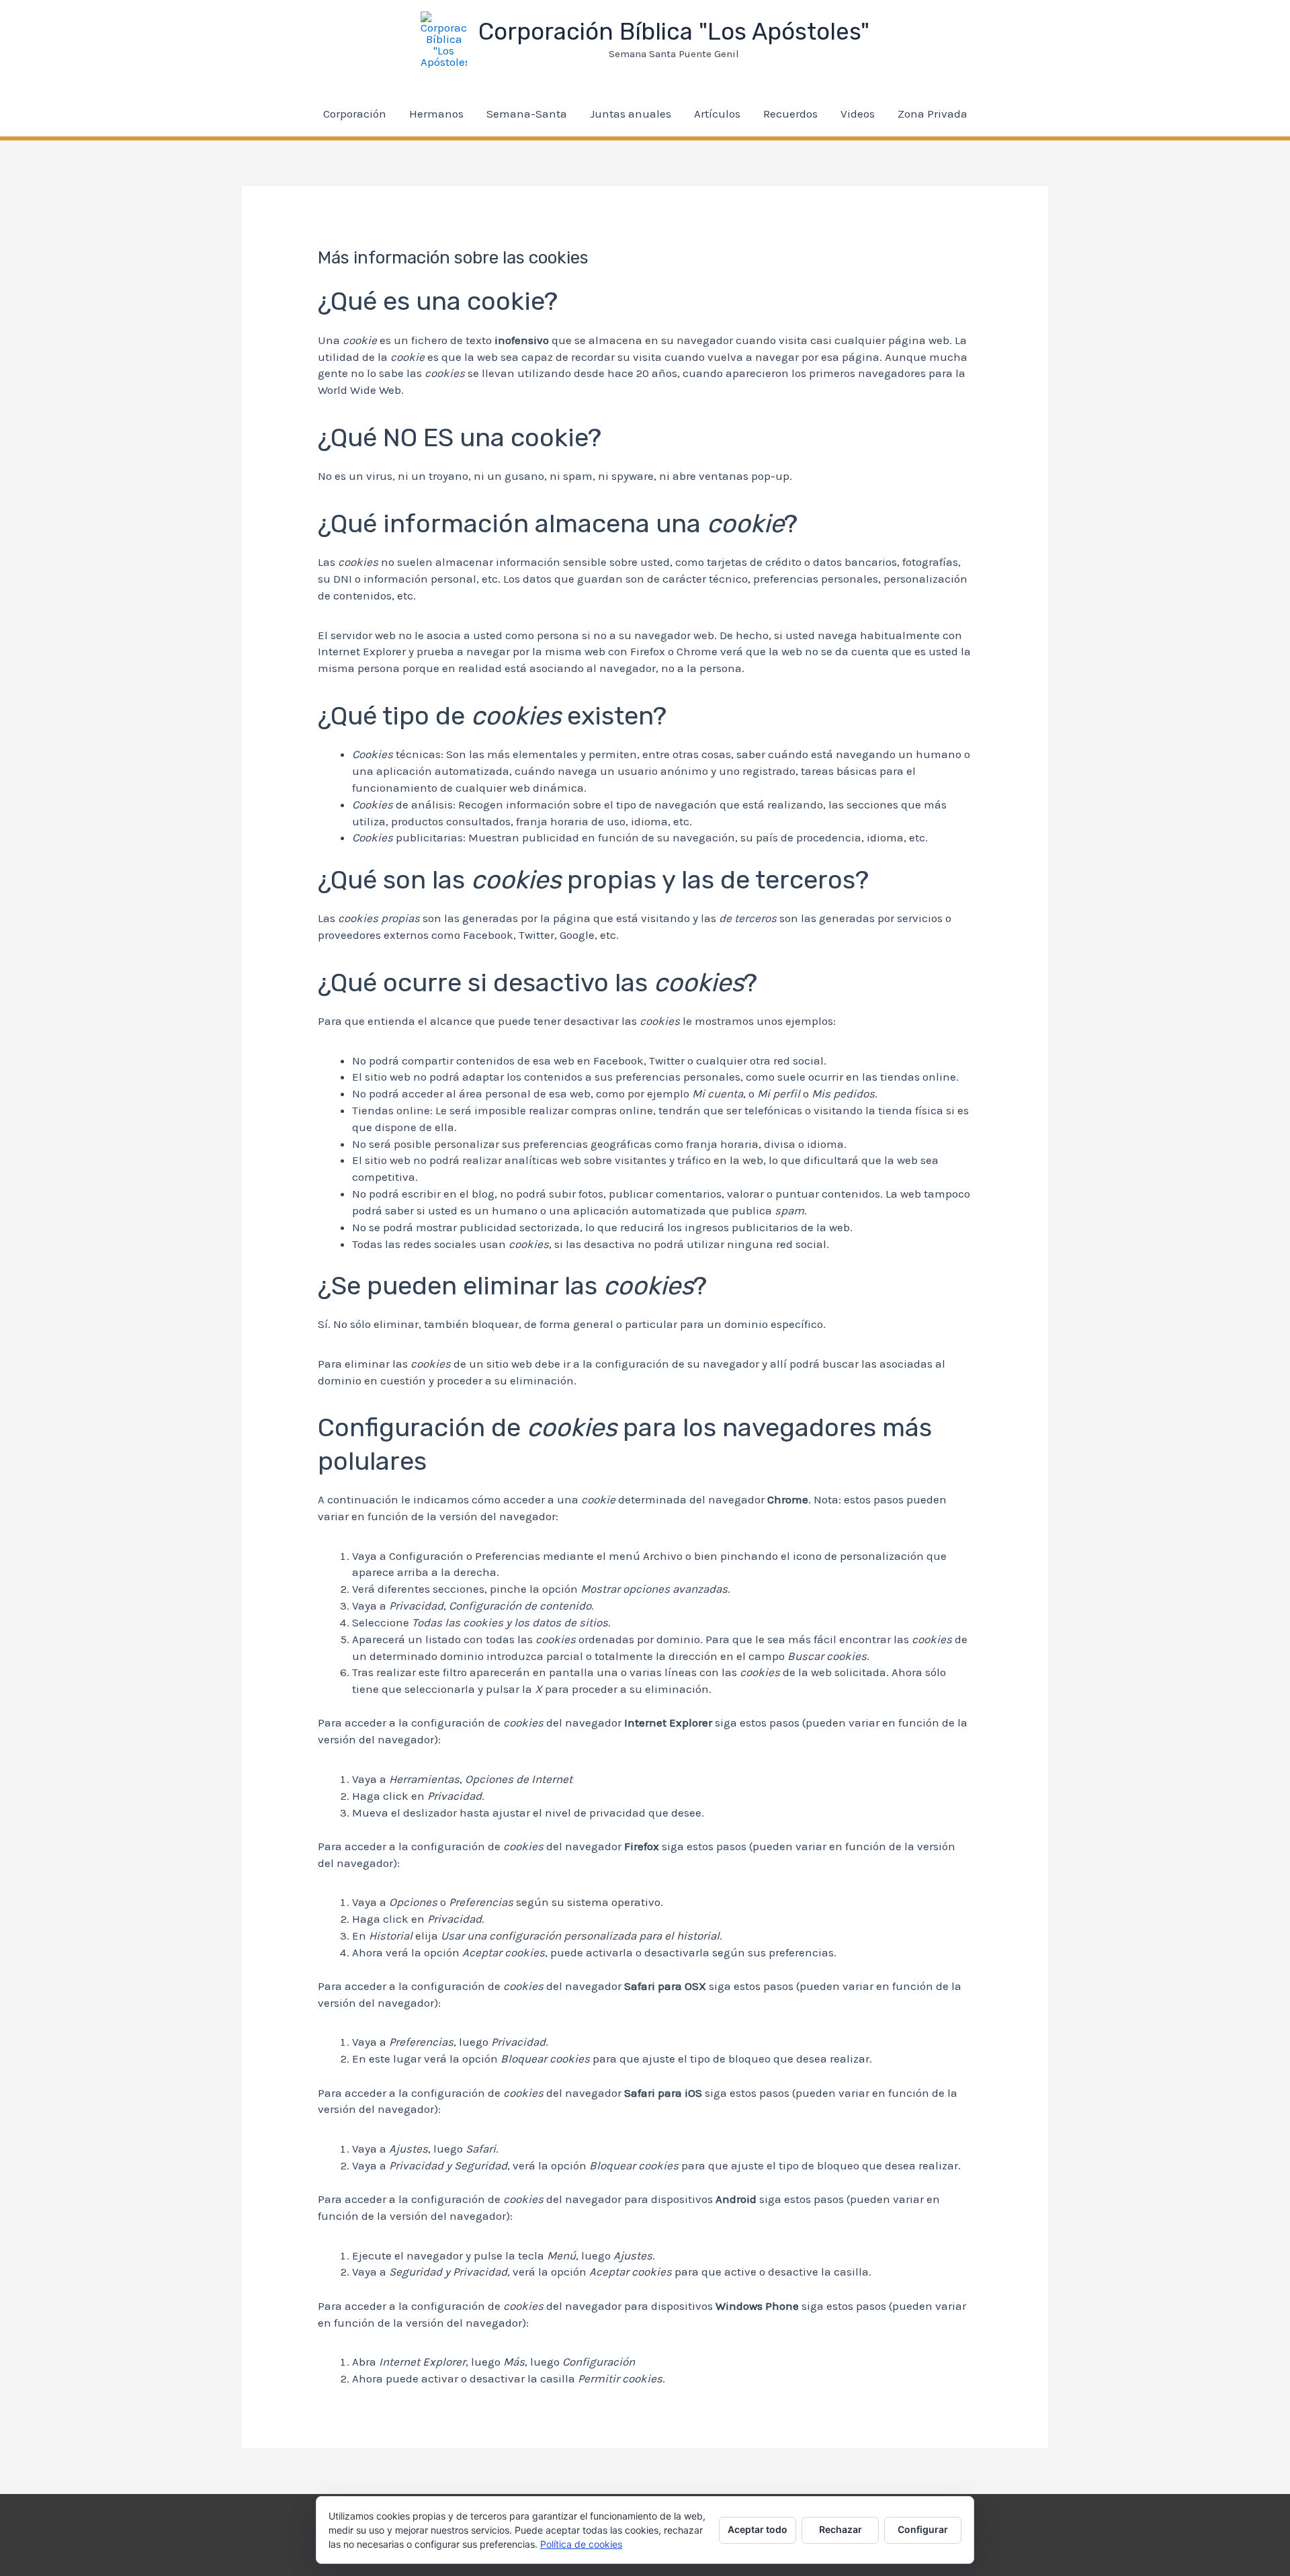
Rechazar (841, 2529)
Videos (858, 114)
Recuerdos (790, 114)
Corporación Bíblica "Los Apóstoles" (674, 32)
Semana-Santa (527, 114)
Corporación (355, 114)
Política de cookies (581, 2544)
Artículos (717, 114)
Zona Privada (933, 114)
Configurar (923, 2529)
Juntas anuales (631, 114)
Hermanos (436, 114)
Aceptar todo (758, 2529)
